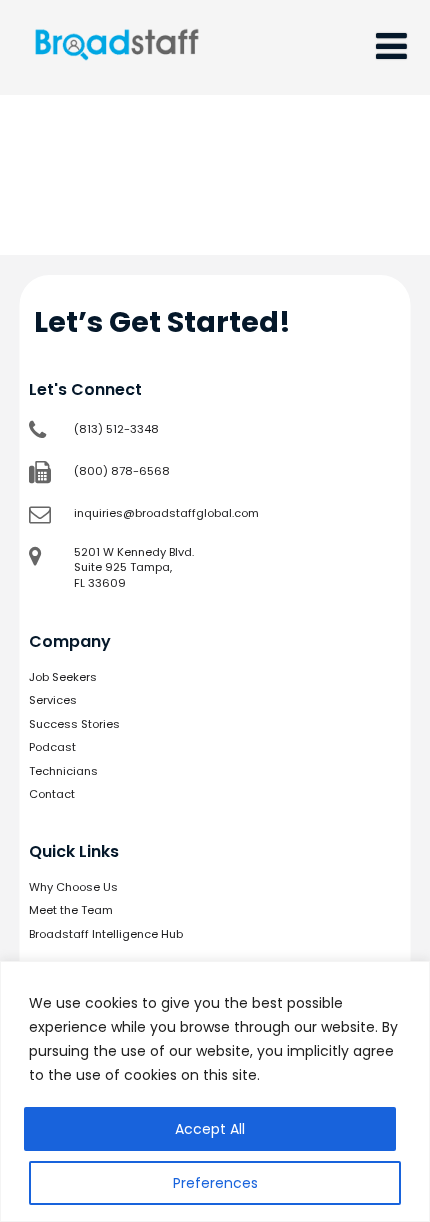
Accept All (210, 1129)
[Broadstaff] (117, 82)
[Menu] (391, 46)
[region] (215, 1091)
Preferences (215, 1183)
